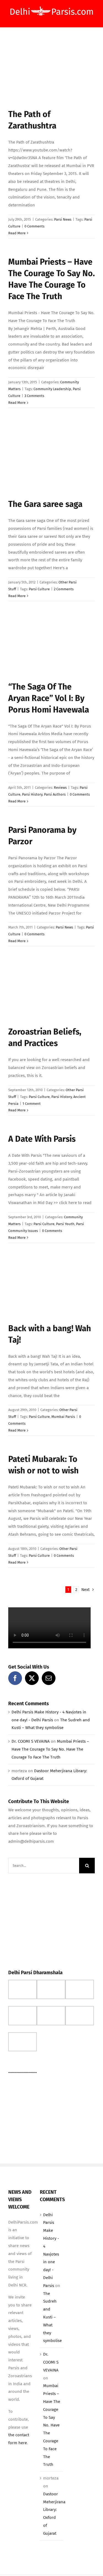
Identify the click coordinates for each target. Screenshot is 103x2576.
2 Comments (64, 589)
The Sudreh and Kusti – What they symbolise (52, 2317)
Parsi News (63, 219)
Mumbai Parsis (63, 1417)
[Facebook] (15, 1678)
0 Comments (34, 226)
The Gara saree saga (45, 504)
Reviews (60, 788)
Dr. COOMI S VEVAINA (31, 1741)
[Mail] (49, 1678)
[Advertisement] (49, 1920)
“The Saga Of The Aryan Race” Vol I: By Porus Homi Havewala (49, 698)
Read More (17, 233)
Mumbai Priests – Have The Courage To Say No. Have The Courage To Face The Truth (50, 1749)
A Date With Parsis (42, 1139)
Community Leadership (52, 389)
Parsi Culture (39, 589)
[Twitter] (32, 1678)
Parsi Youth (65, 1224)
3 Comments (34, 396)
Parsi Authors (55, 794)
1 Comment (32, 1104)
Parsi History (32, 794)
